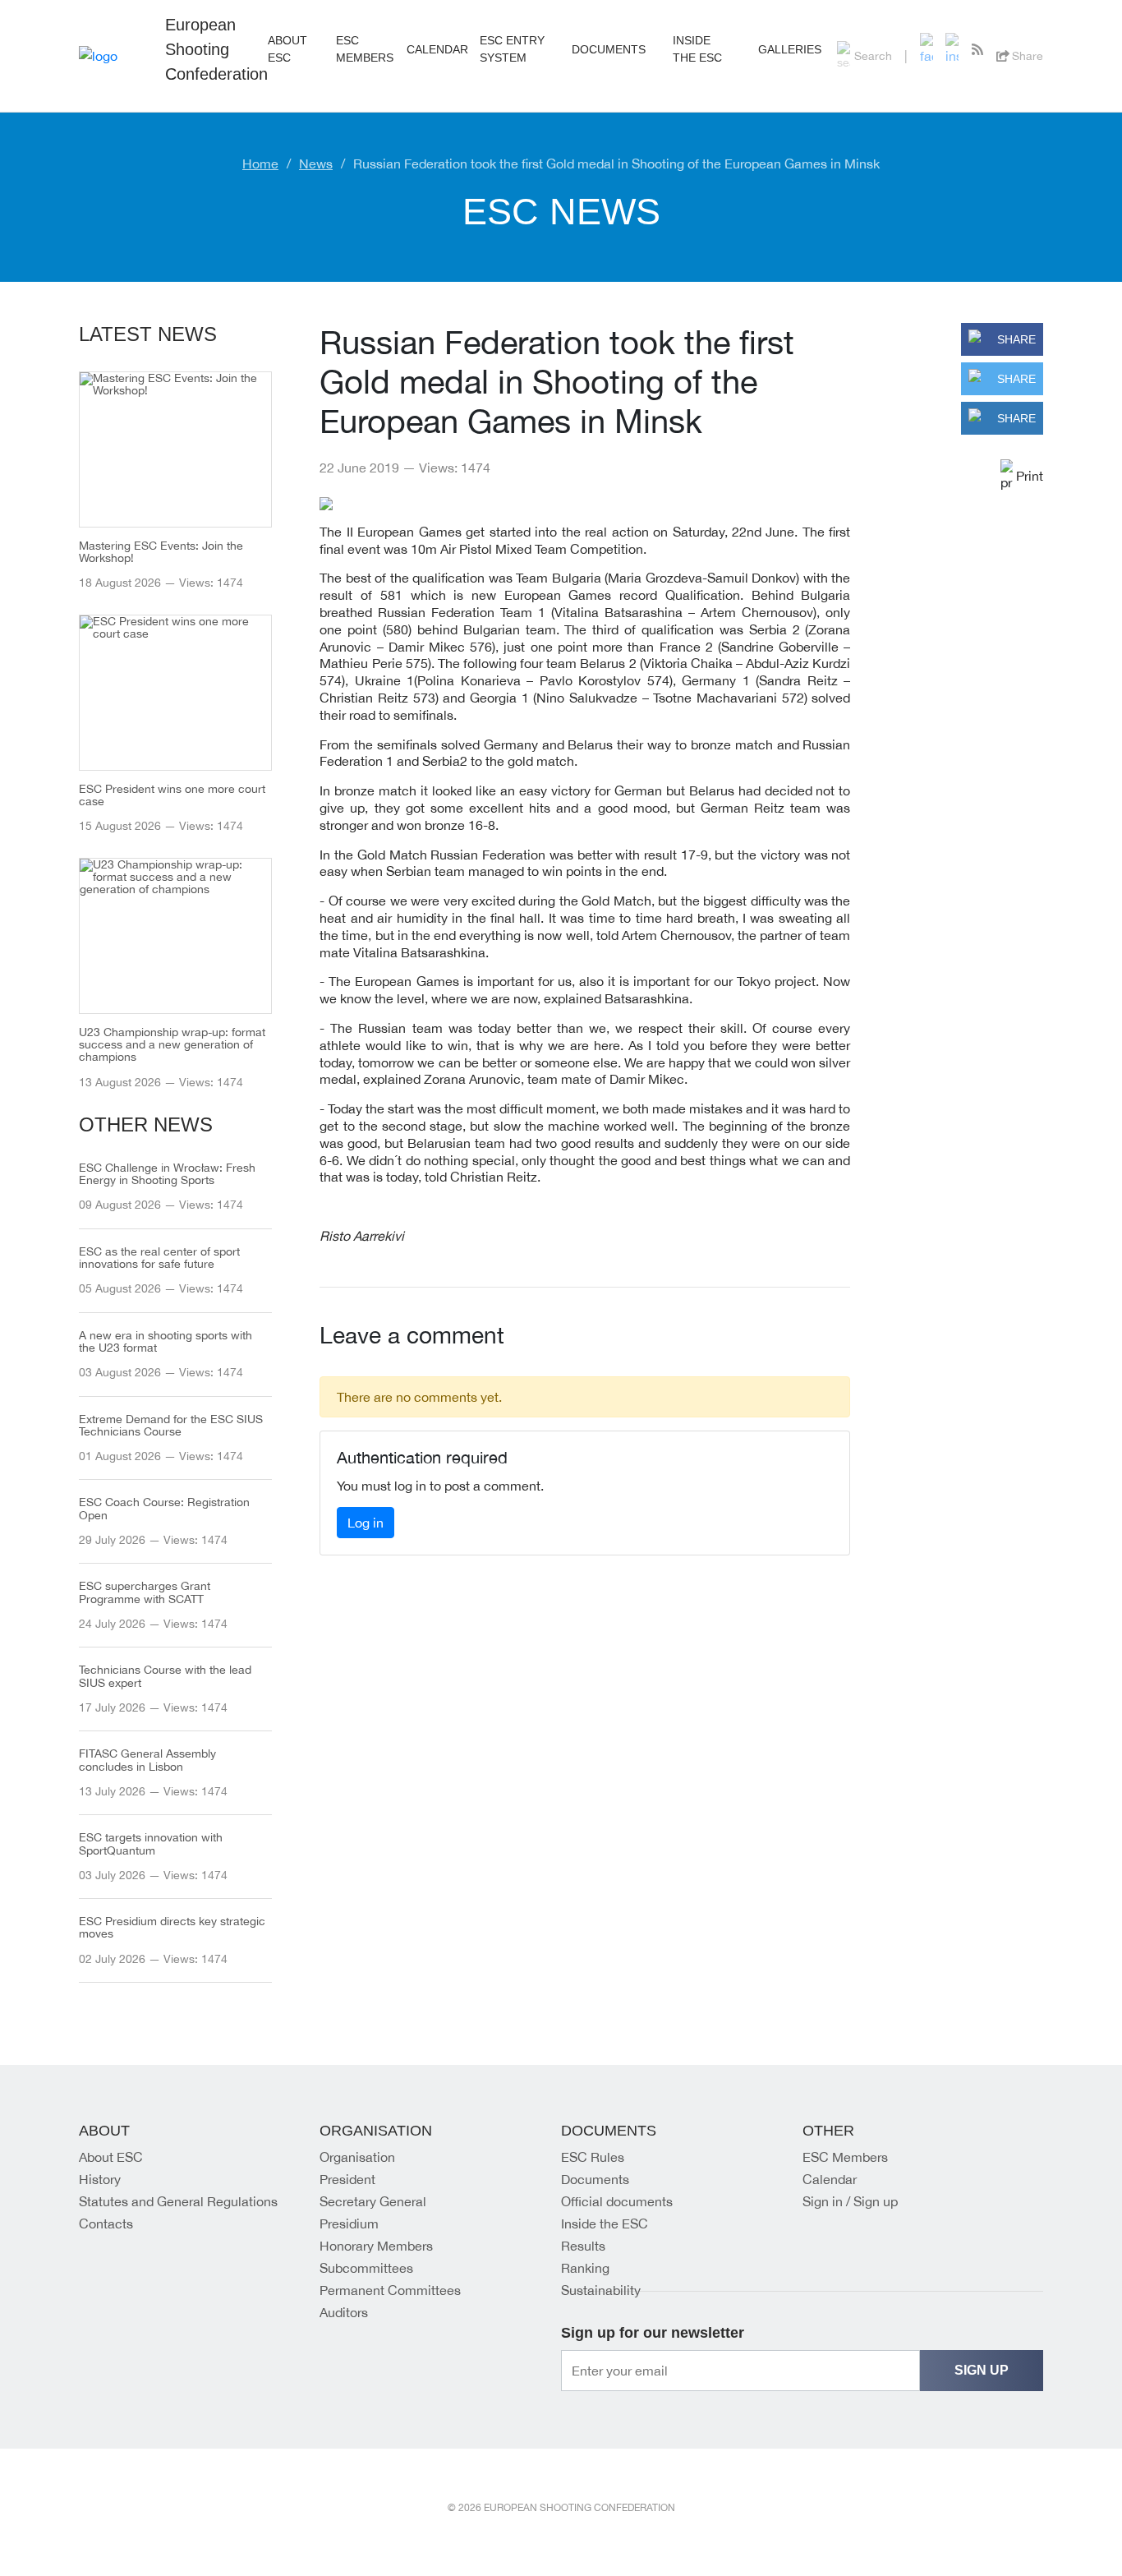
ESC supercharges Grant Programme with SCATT (145, 1592)
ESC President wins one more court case (172, 795)
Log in (366, 1523)
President (347, 2179)
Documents (595, 2179)
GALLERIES (790, 49)
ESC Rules (593, 2157)
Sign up (982, 2370)
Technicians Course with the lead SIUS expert (165, 1676)
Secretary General (373, 2201)
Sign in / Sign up (850, 2201)
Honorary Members (376, 2246)
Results (583, 2246)
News (316, 164)
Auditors (344, 2312)
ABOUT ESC (287, 49)
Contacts (106, 2223)
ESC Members (845, 2157)
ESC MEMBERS (365, 49)
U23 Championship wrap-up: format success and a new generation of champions (172, 1045)
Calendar (830, 2179)
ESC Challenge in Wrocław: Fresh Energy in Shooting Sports (167, 1174)
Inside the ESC (697, 49)
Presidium (349, 2223)
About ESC (111, 2157)
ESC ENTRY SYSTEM (512, 49)
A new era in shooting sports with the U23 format (166, 1342)
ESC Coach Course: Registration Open (164, 1509)
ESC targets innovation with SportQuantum (151, 1844)
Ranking (585, 2268)
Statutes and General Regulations (178, 2201)
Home (260, 164)
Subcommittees (366, 2268)
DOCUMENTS (609, 49)
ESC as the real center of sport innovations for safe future (159, 1258)
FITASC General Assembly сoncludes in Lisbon (147, 1760)
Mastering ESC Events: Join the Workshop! (161, 552)
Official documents (617, 2201)
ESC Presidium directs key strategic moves (172, 1928)
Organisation (357, 2157)
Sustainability (601, 2290)
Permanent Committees (390, 2290)
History (100, 2179)
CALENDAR (437, 49)
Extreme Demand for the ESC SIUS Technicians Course (171, 1426)
